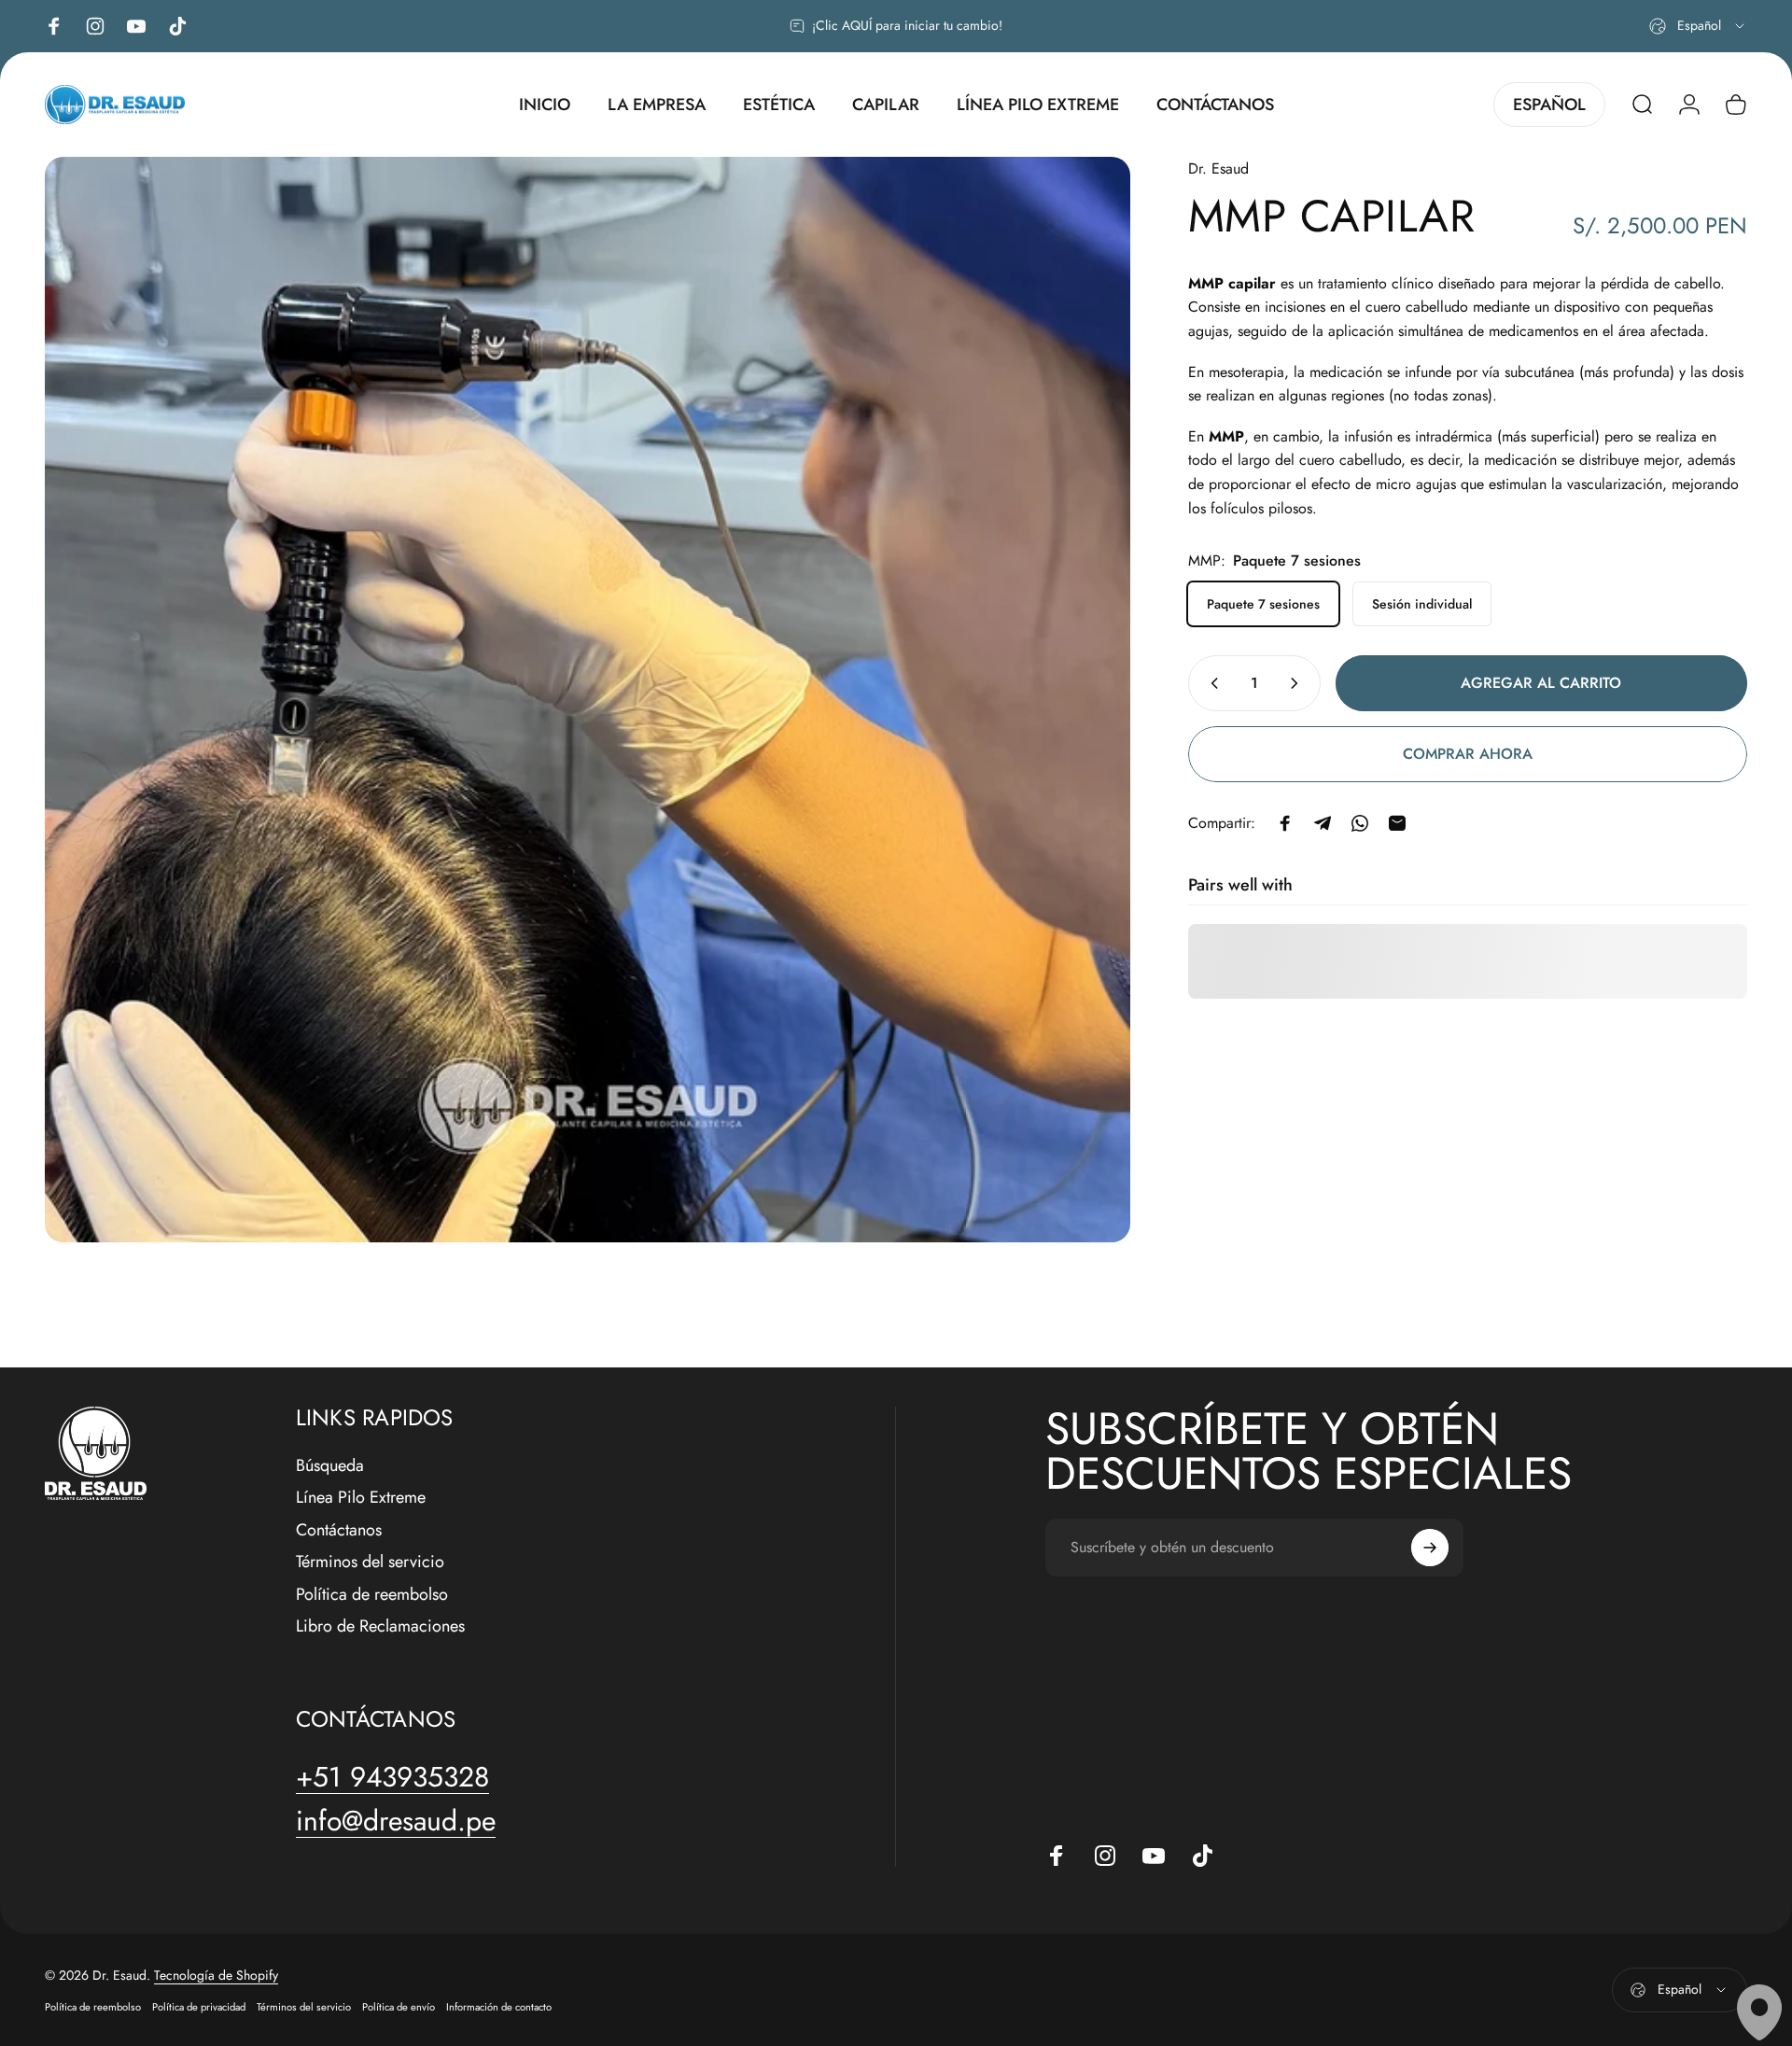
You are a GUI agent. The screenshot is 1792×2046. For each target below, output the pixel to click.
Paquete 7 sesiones (1263, 604)
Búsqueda (330, 1466)
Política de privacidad (199, 2007)
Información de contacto (499, 2007)
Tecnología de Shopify (216, 1975)
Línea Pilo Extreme (361, 1498)
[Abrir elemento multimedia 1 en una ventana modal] (588, 700)
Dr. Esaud (1218, 168)
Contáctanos (339, 1530)
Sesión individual (1422, 604)
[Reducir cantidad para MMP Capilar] (1211, 683)
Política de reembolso (372, 1595)
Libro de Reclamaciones (380, 1626)
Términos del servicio (370, 1562)
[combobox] (1698, 26)
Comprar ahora (1468, 754)
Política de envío (399, 2007)
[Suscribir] (1430, 1548)
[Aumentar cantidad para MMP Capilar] (1298, 683)
